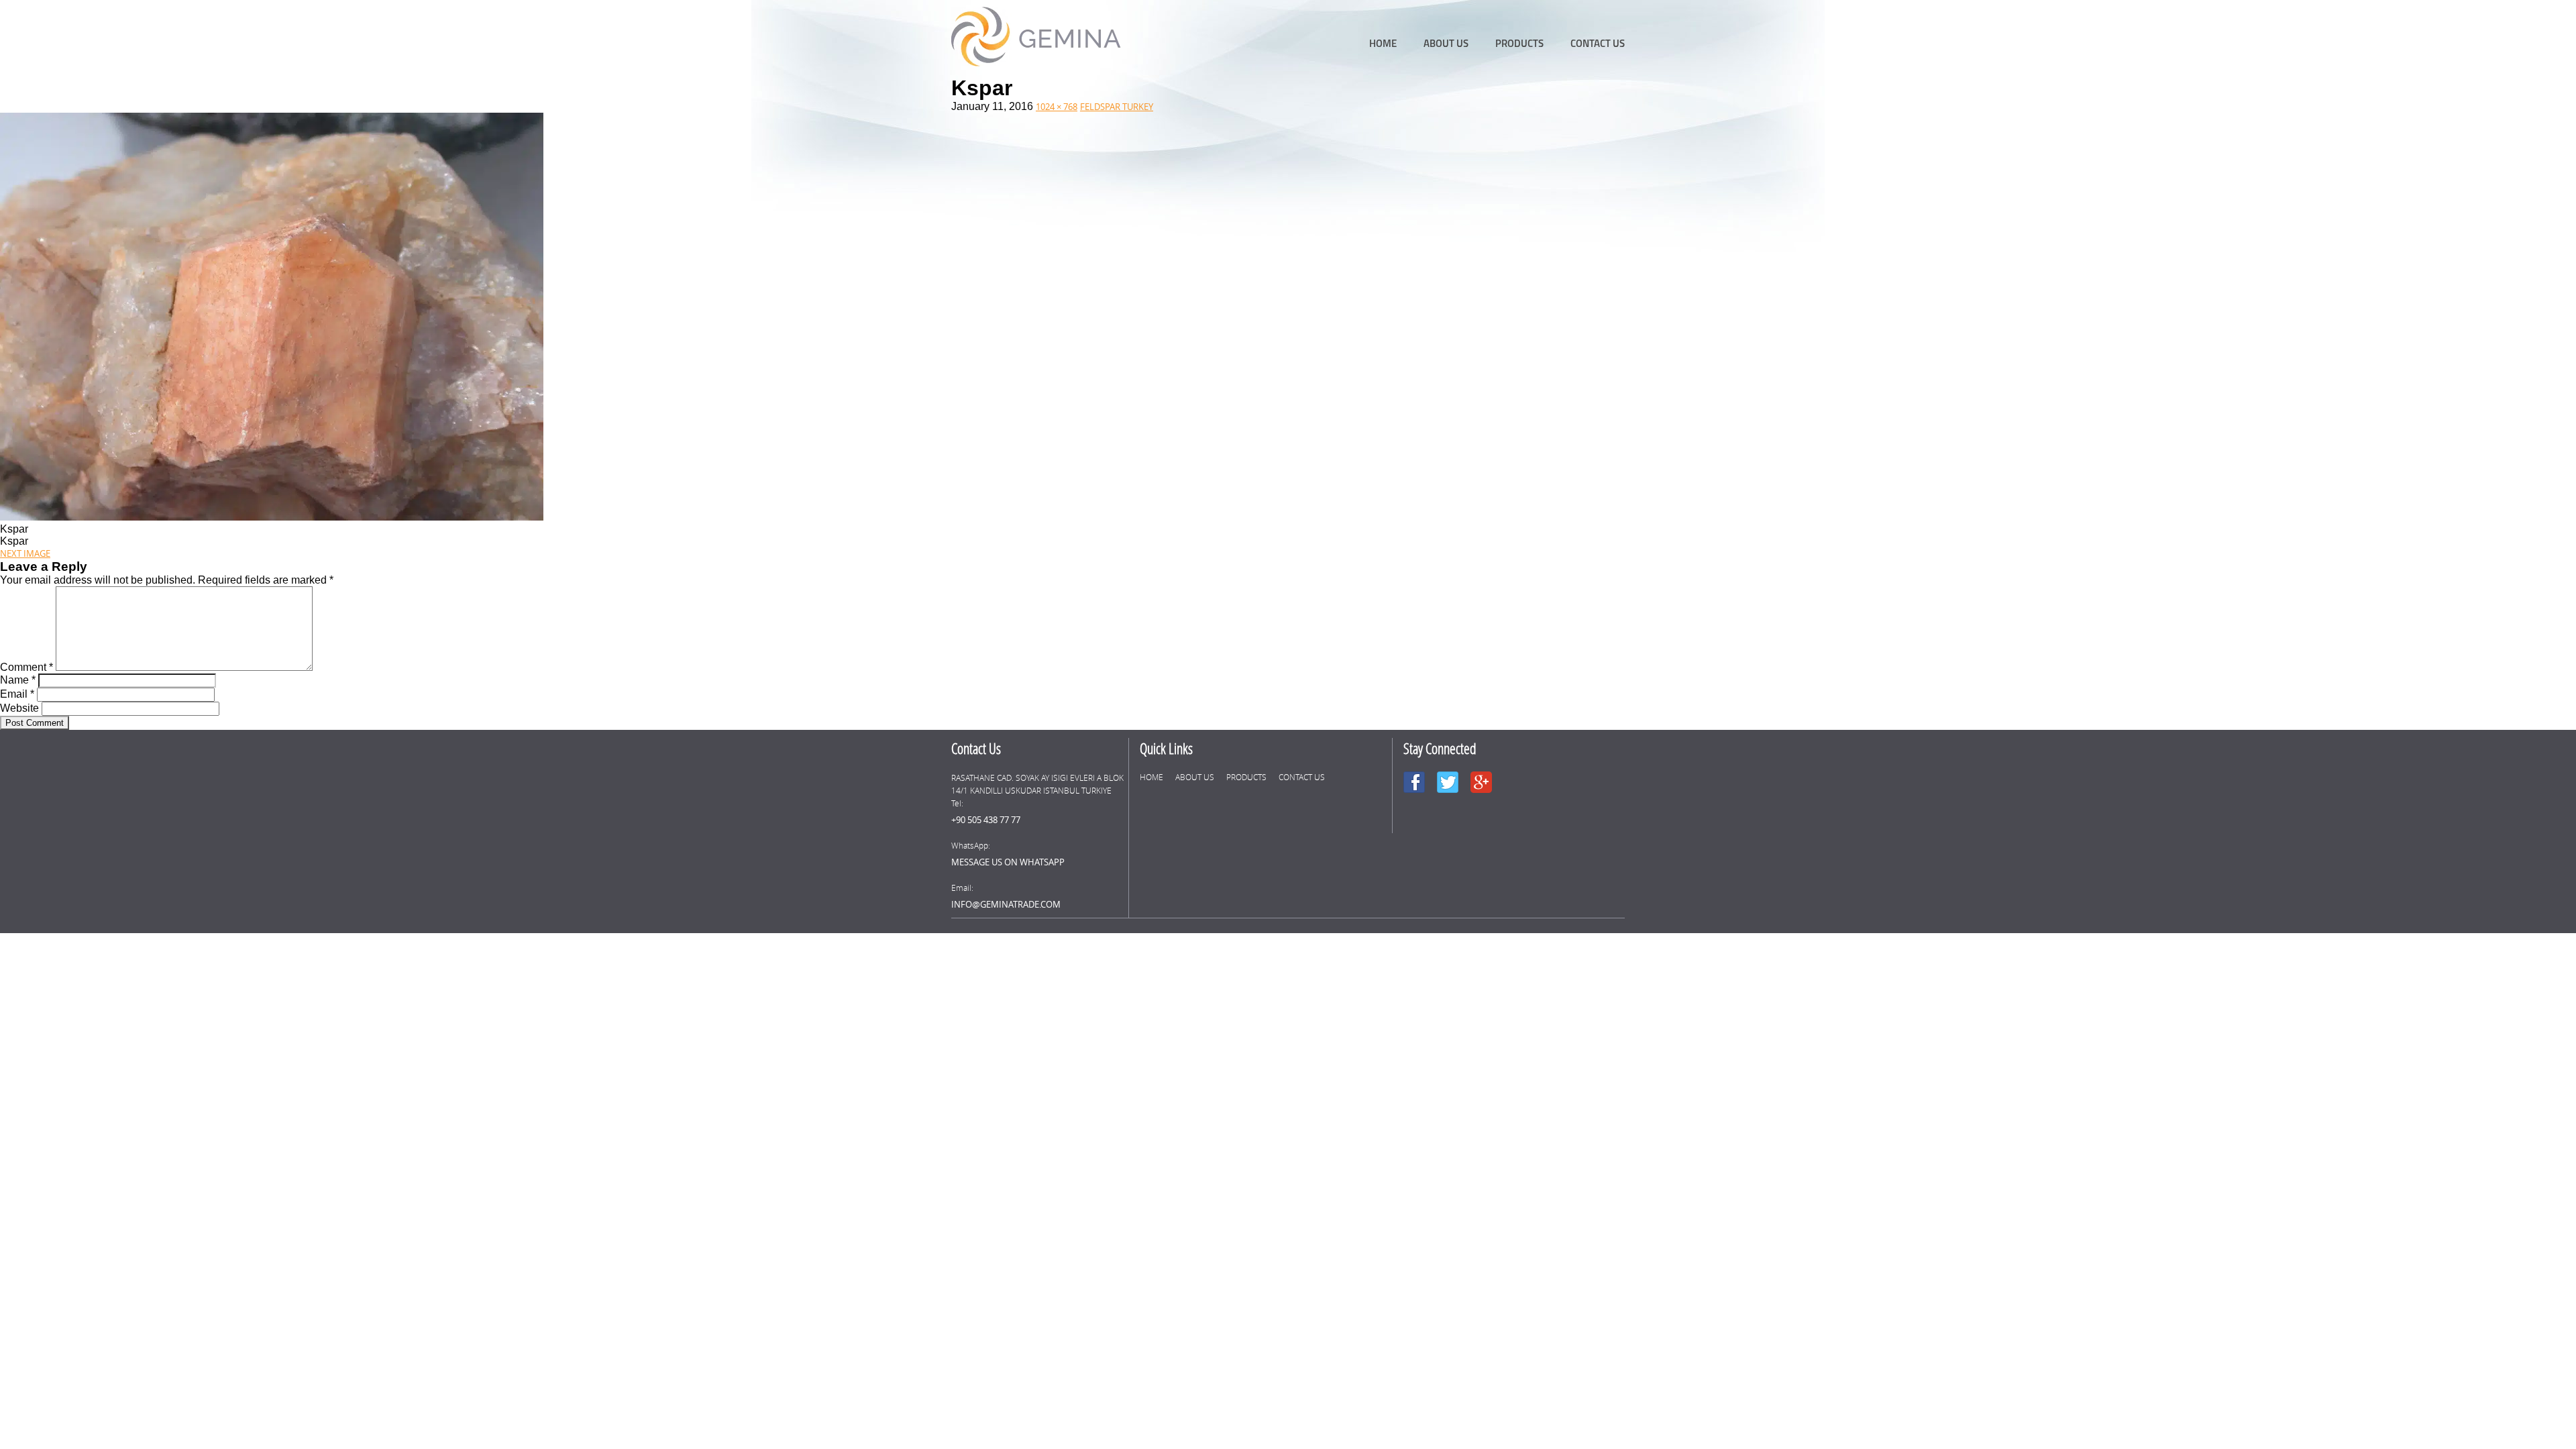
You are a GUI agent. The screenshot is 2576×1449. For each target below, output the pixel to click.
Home (1383, 43)
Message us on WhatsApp (1008, 862)
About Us (1446, 43)
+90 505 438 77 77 (986, 820)
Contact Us (1598, 43)
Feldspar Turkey (1117, 107)
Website (19, 708)
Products (1519, 43)
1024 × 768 (1057, 107)
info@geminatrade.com (1006, 904)
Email (17, 694)
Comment (26, 667)
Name (18, 680)
